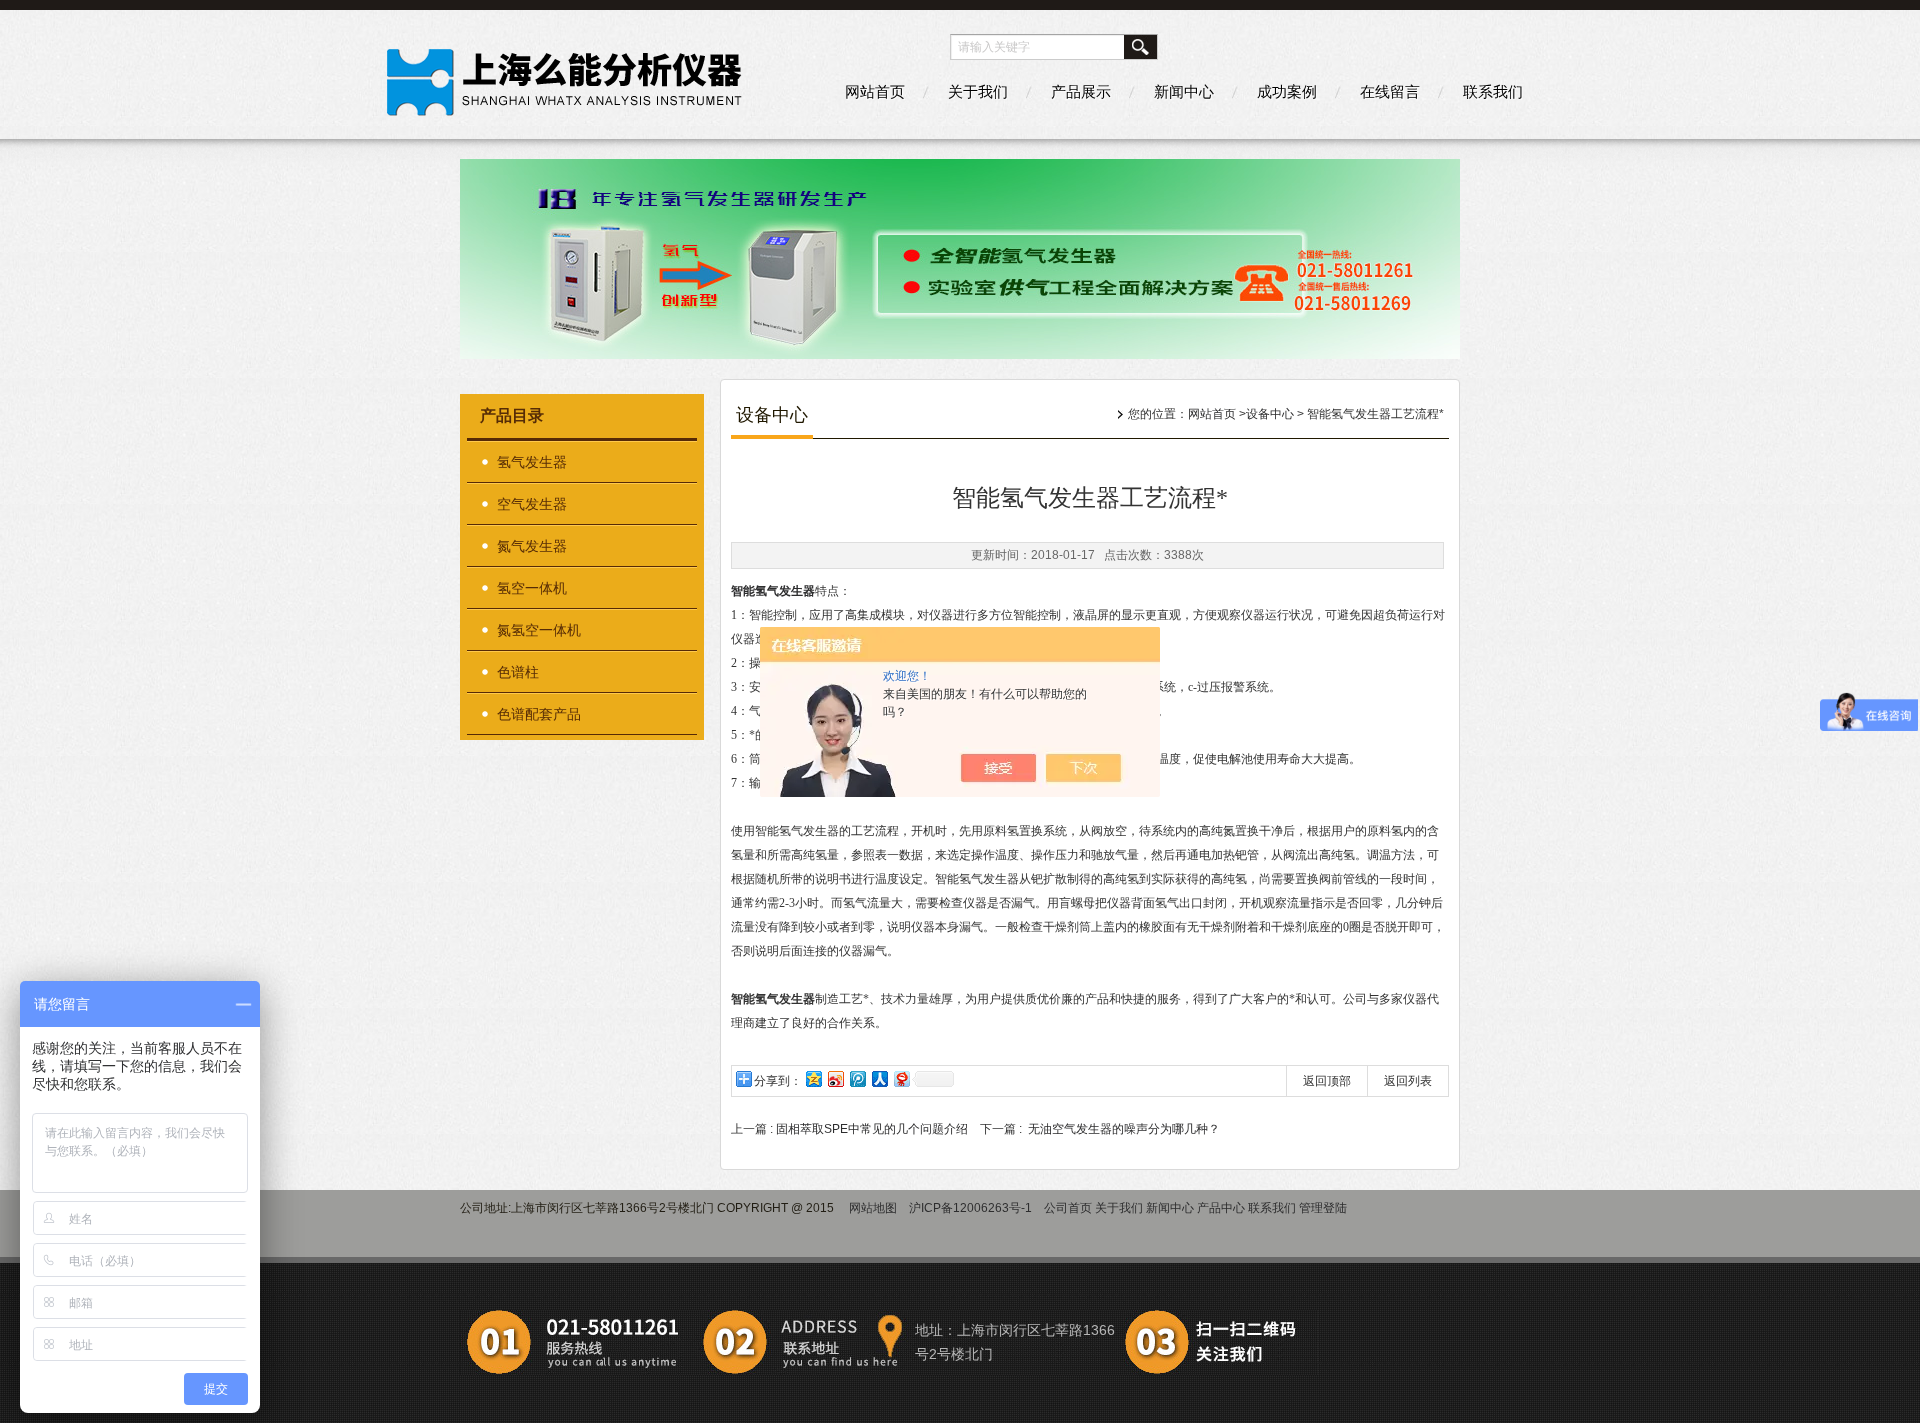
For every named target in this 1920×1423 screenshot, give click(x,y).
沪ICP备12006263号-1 (970, 1208)
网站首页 (875, 91)
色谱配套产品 (539, 714)
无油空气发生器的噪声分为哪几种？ (1124, 1129)
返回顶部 (1327, 1081)
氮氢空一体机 (539, 630)
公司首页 (1068, 1208)
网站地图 (873, 1208)
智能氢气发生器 (773, 591)
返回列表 (1408, 1081)
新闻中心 (1184, 91)
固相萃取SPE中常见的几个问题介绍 (872, 1129)
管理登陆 (1323, 1208)
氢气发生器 (532, 462)
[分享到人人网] (879, 1078)
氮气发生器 (532, 546)
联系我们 (1493, 91)
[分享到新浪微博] (835, 1078)
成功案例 (1287, 91)
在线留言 (1390, 91)
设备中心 (1270, 414)
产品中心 (1221, 1208)
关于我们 (978, 91)
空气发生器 (532, 504)
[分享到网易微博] (901, 1078)
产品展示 (1081, 91)
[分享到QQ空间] (813, 1078)
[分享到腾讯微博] (857, 1078)
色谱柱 (518, 672)
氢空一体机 (532, 588)
